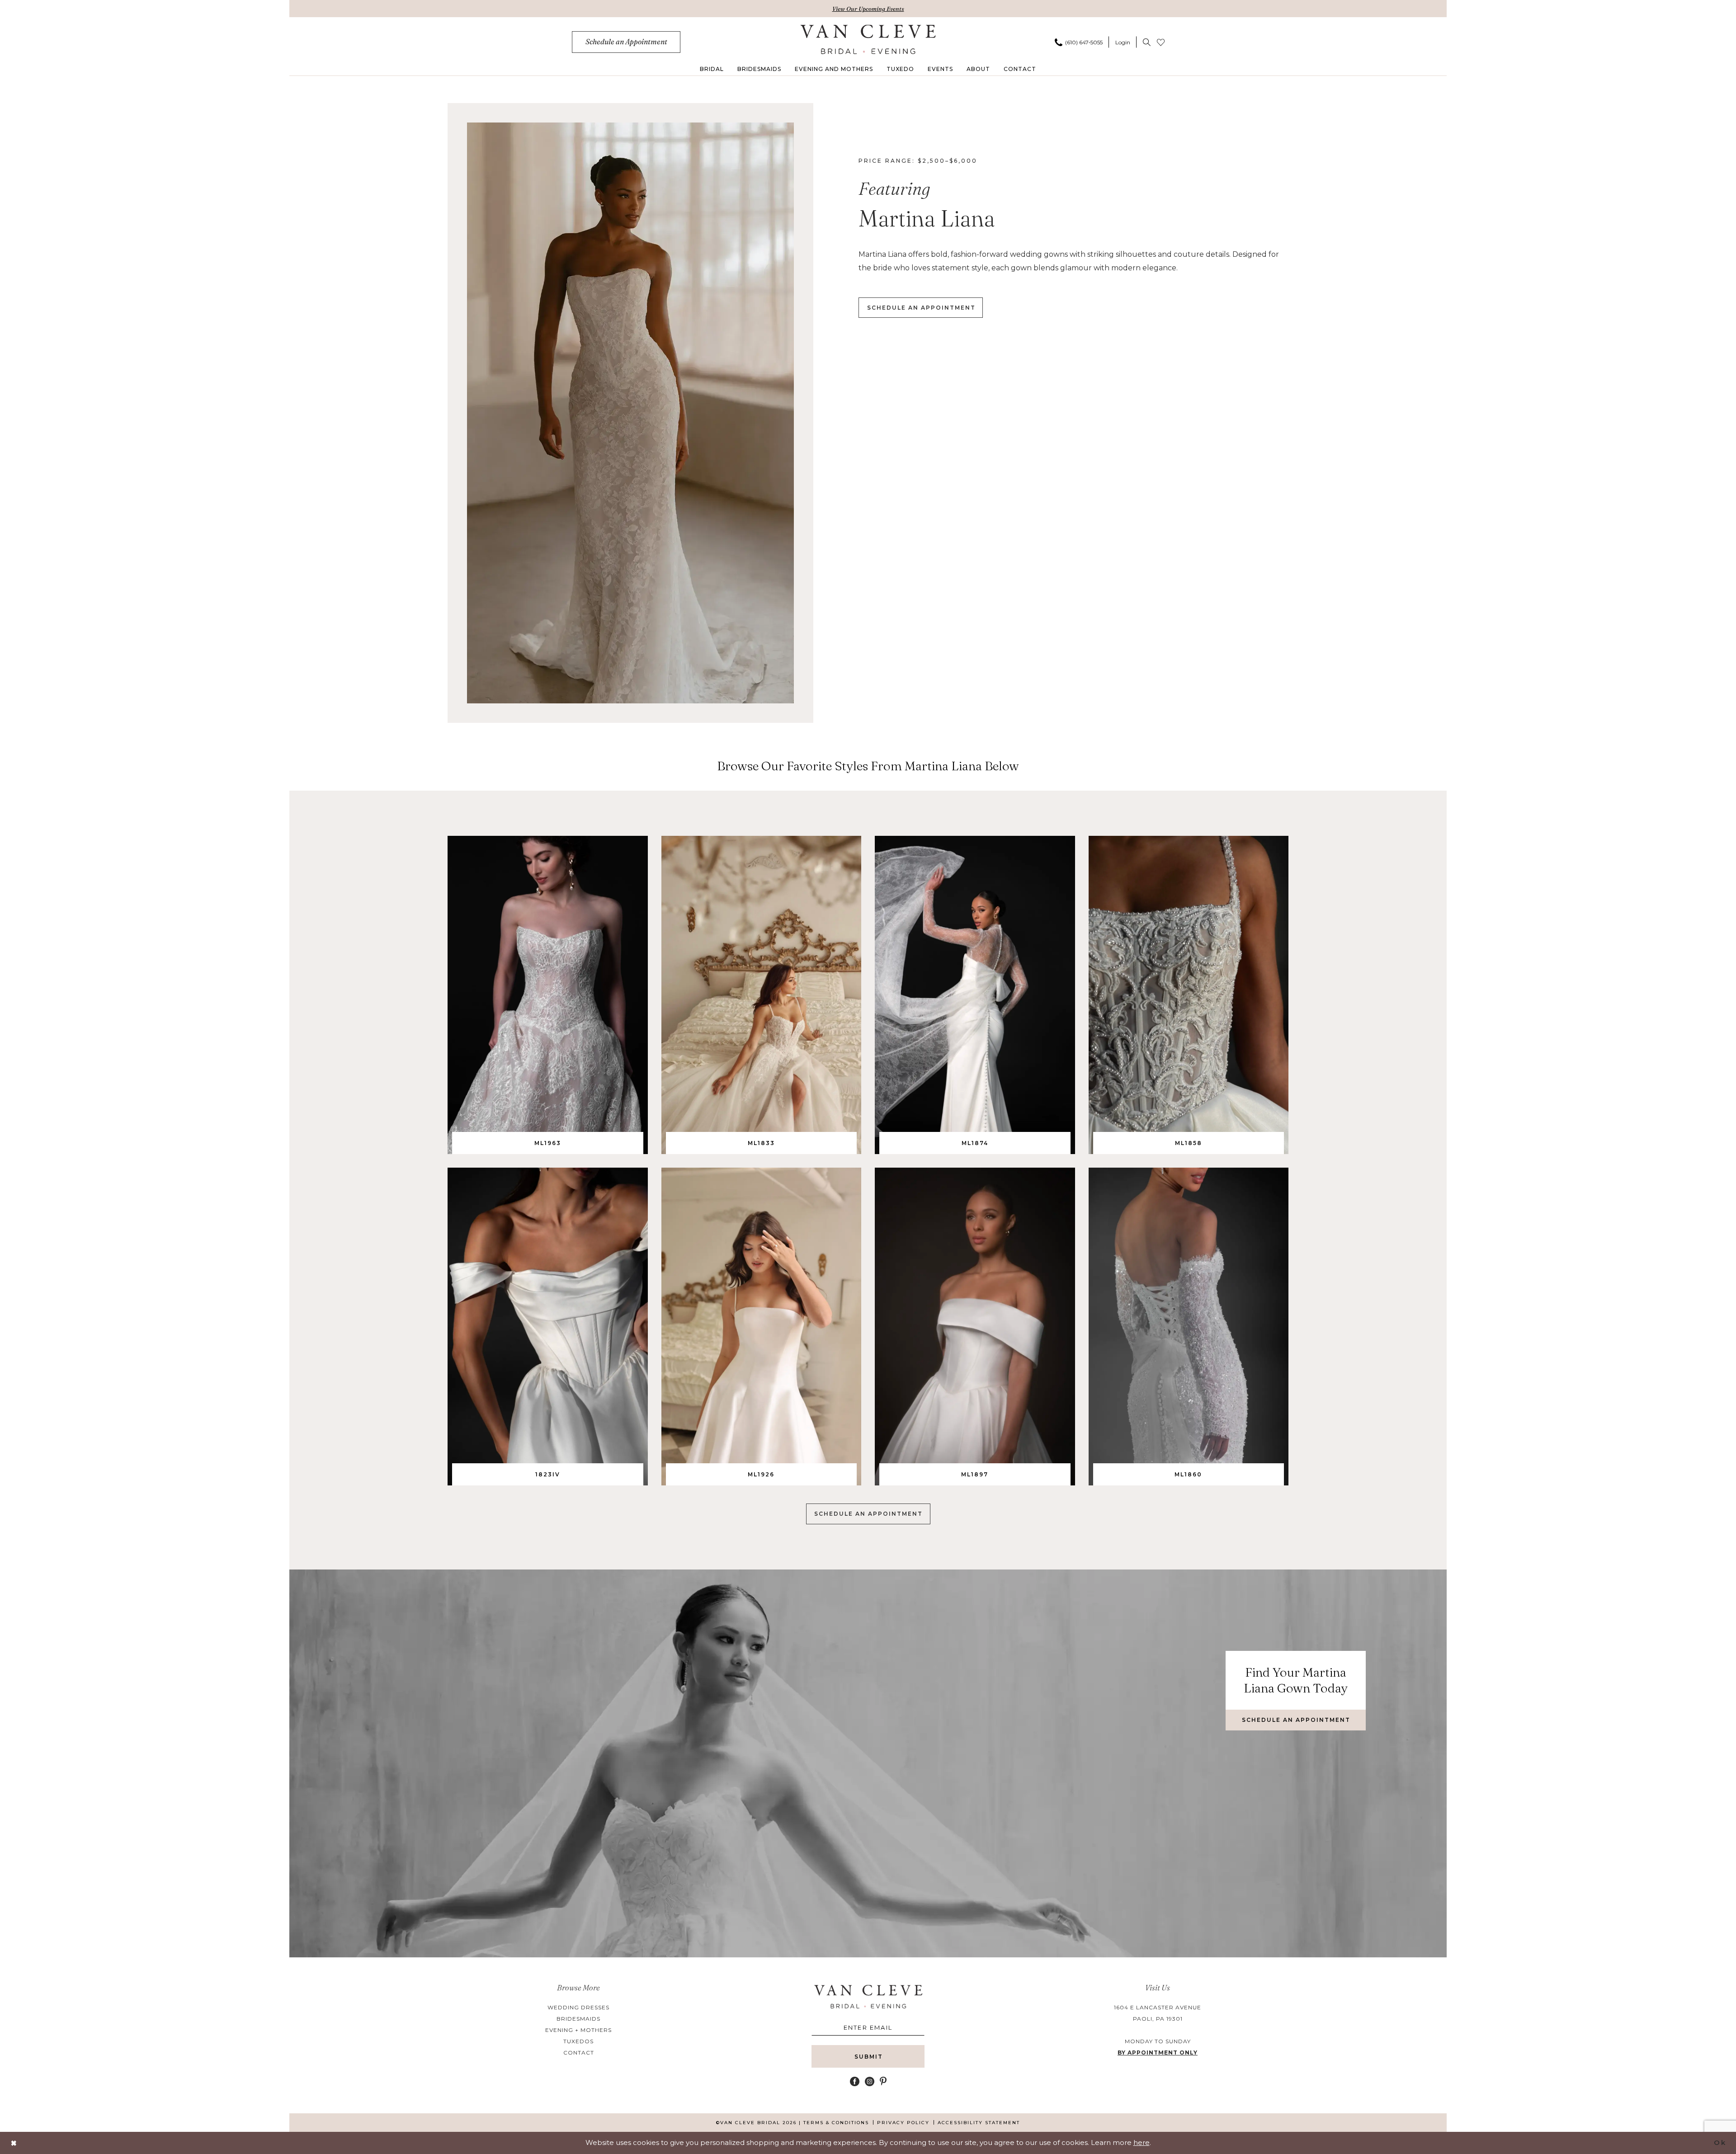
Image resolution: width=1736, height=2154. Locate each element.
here (1142, 2142)
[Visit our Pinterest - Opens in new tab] (883, 2081)
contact (579, 2053)
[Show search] (1147, 42)
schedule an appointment (921, 308)
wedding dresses (578, 2007)
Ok (1720, 2142)
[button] (1123, 42)
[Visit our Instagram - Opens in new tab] (870, 2081)
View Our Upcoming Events (868, 9)
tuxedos (578, 2041)
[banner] (868, 39)
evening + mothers (578, 2030)
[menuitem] (626, 42)
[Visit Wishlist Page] (1161, 42)
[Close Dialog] (14, 2143)
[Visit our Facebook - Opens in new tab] (855, 2081)
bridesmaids (578, 2019)
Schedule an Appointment (868, 1514)
